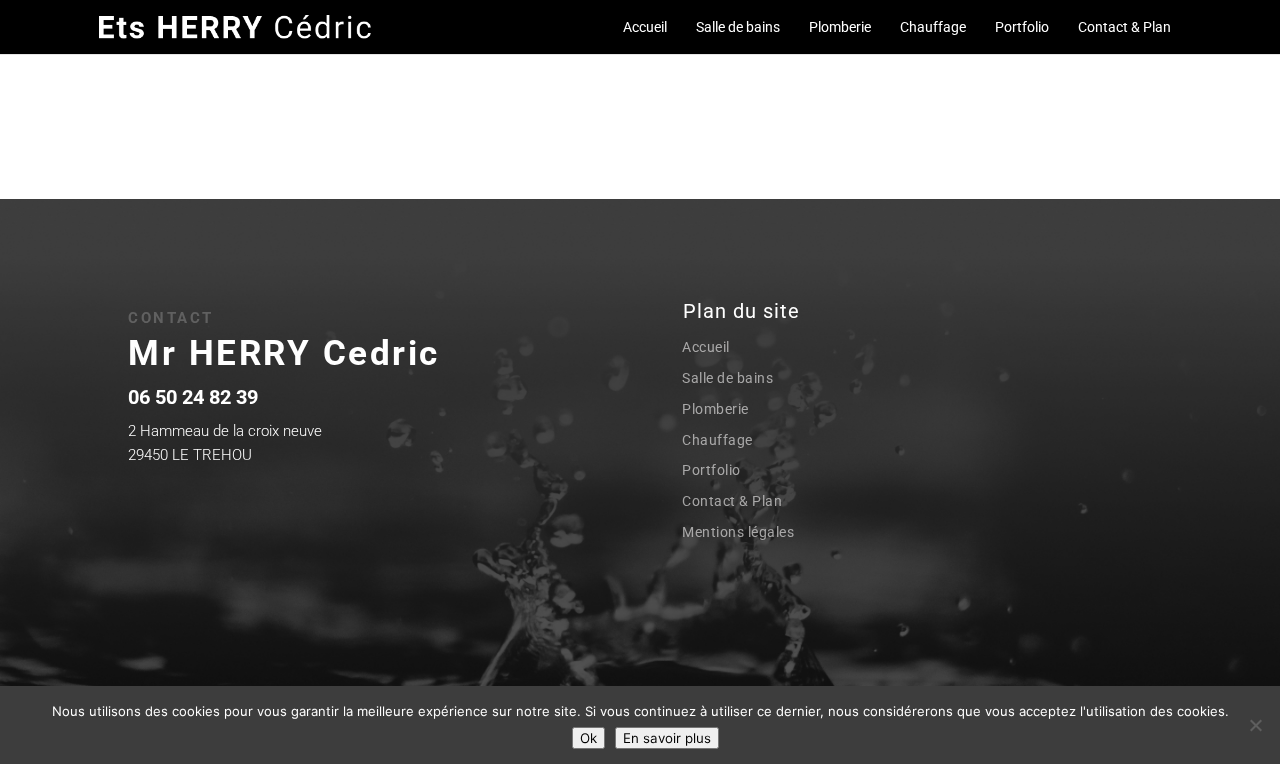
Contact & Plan (1124, 27)
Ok (588, 738)
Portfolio (1022, 27)
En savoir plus (667, 738)
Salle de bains (738, 27)
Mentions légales (738, 532)
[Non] (1255, 725)
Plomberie (840, 27)
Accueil (645, 27)
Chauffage (933, 27)
